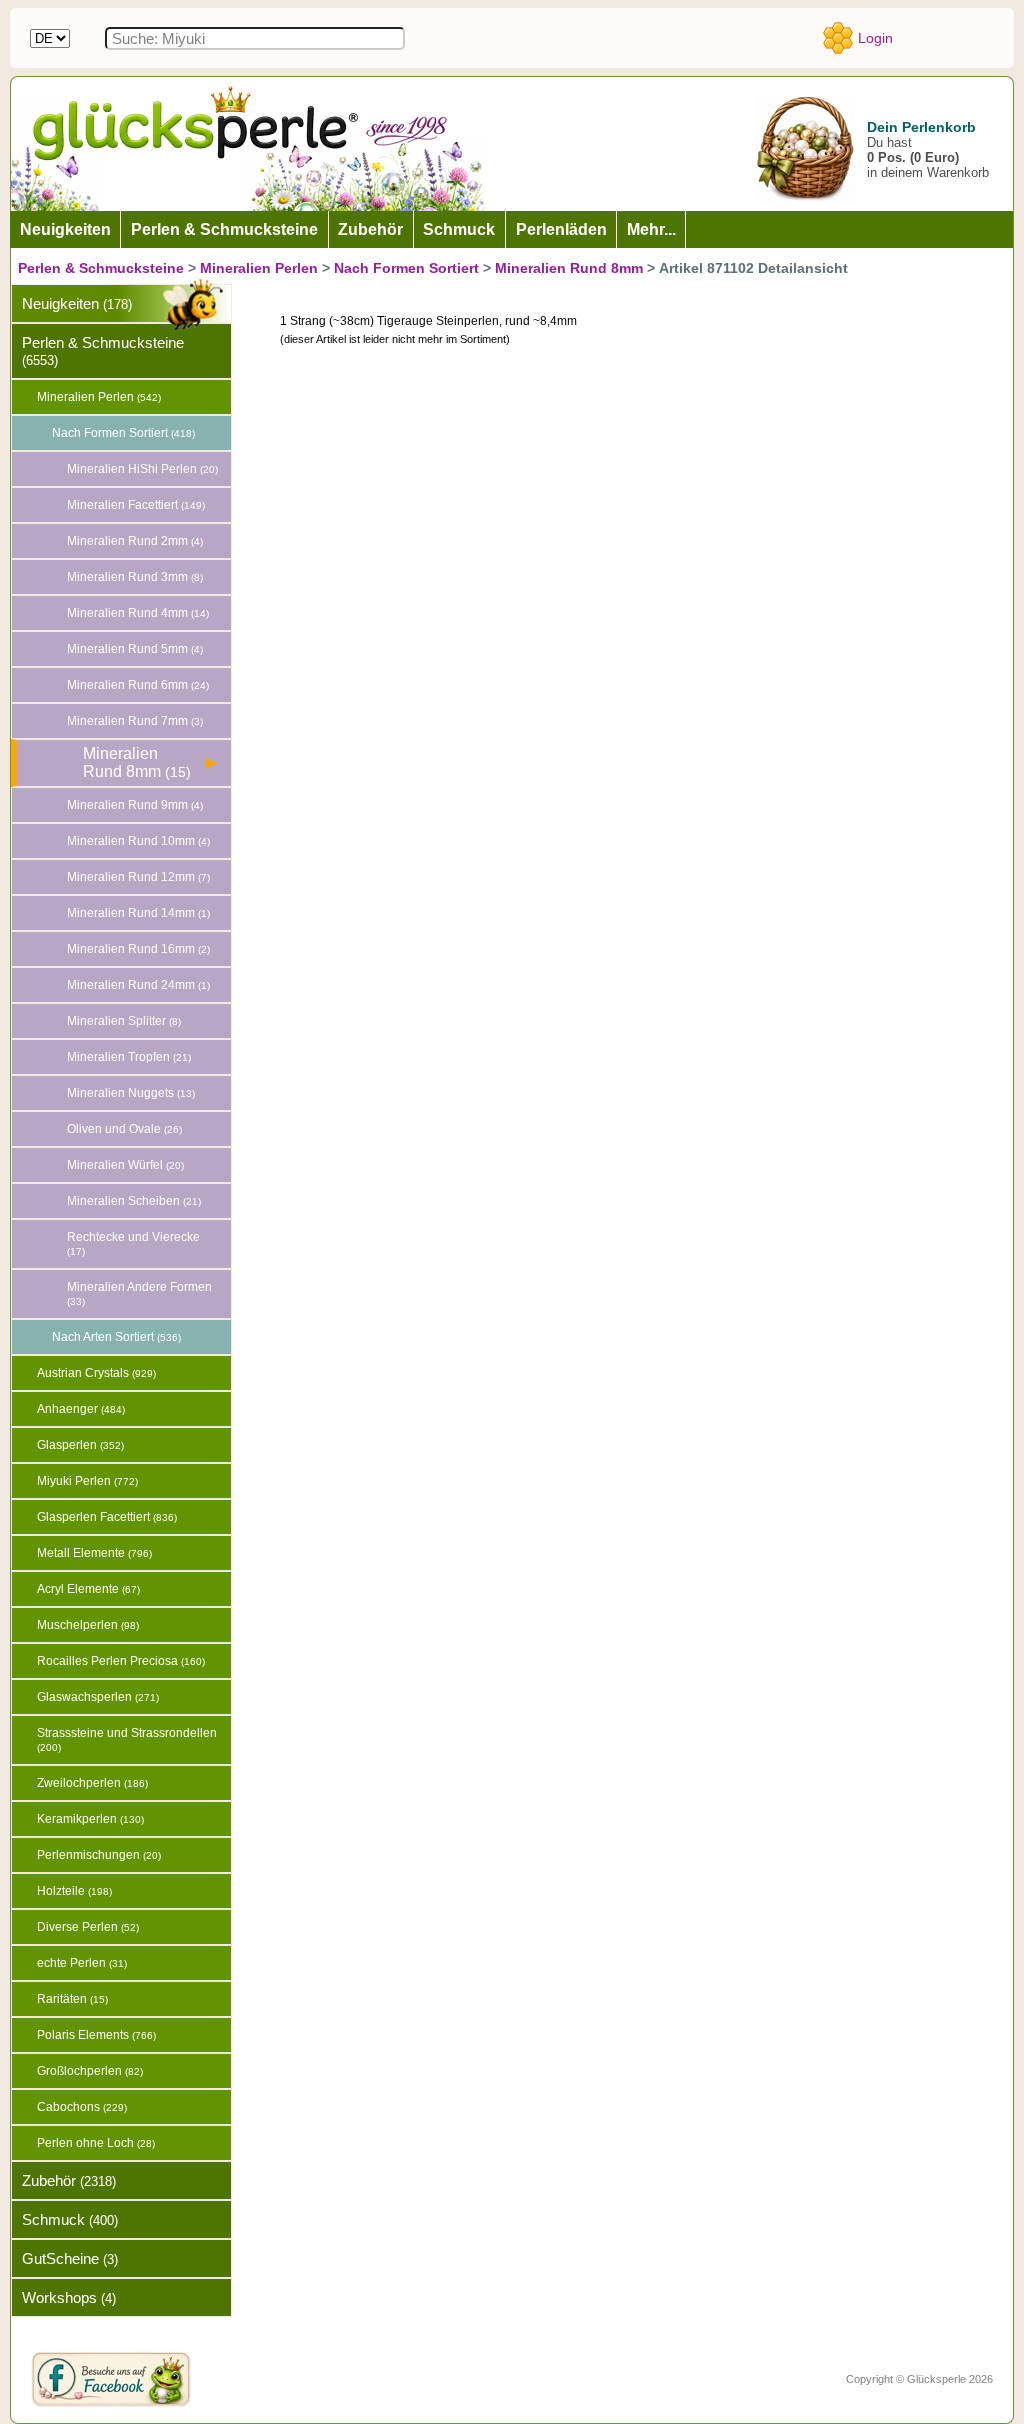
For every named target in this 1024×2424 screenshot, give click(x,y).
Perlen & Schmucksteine (101, 268)
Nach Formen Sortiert (406, 268)
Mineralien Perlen (259, 268)
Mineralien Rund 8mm (569, 268)
